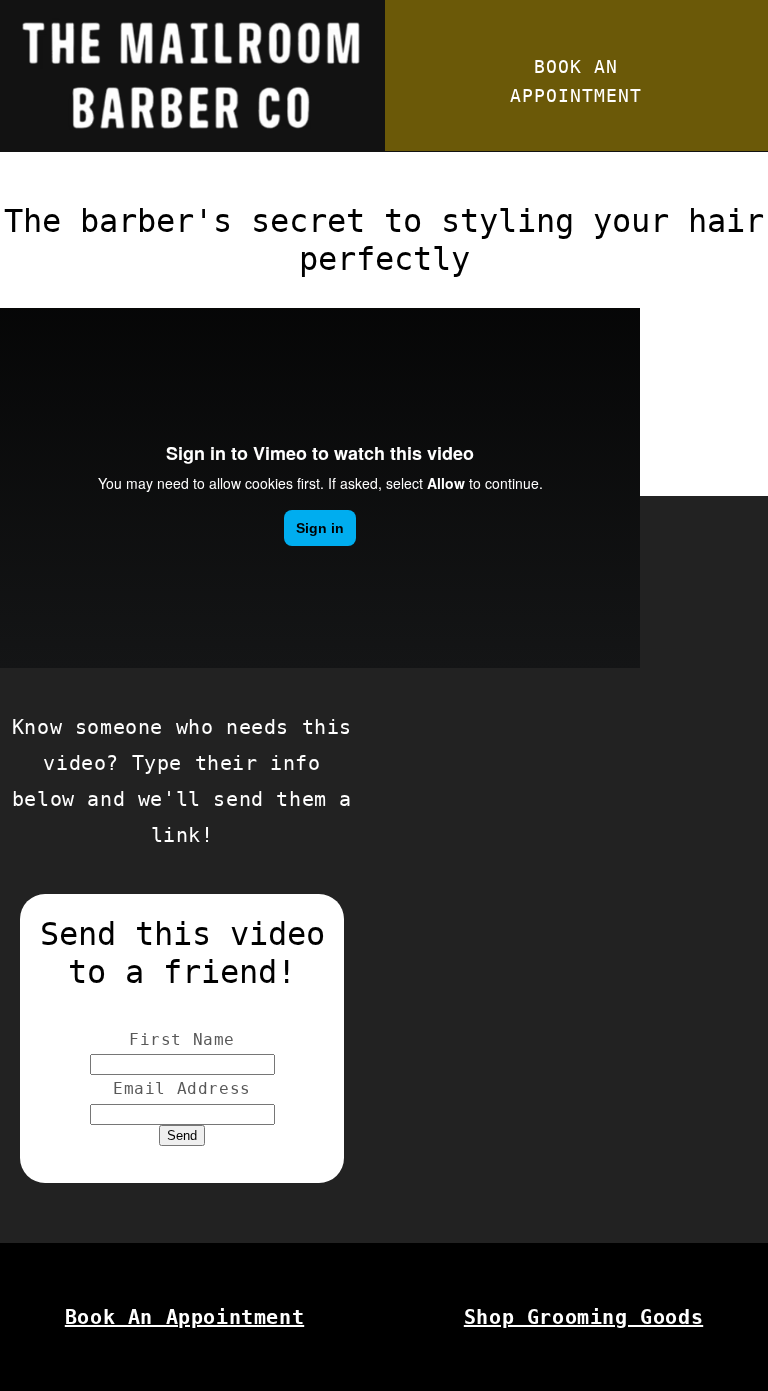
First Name (182, 1039)
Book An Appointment (184, 1317)
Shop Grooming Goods (583, 1317)
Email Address (182, 1088)
